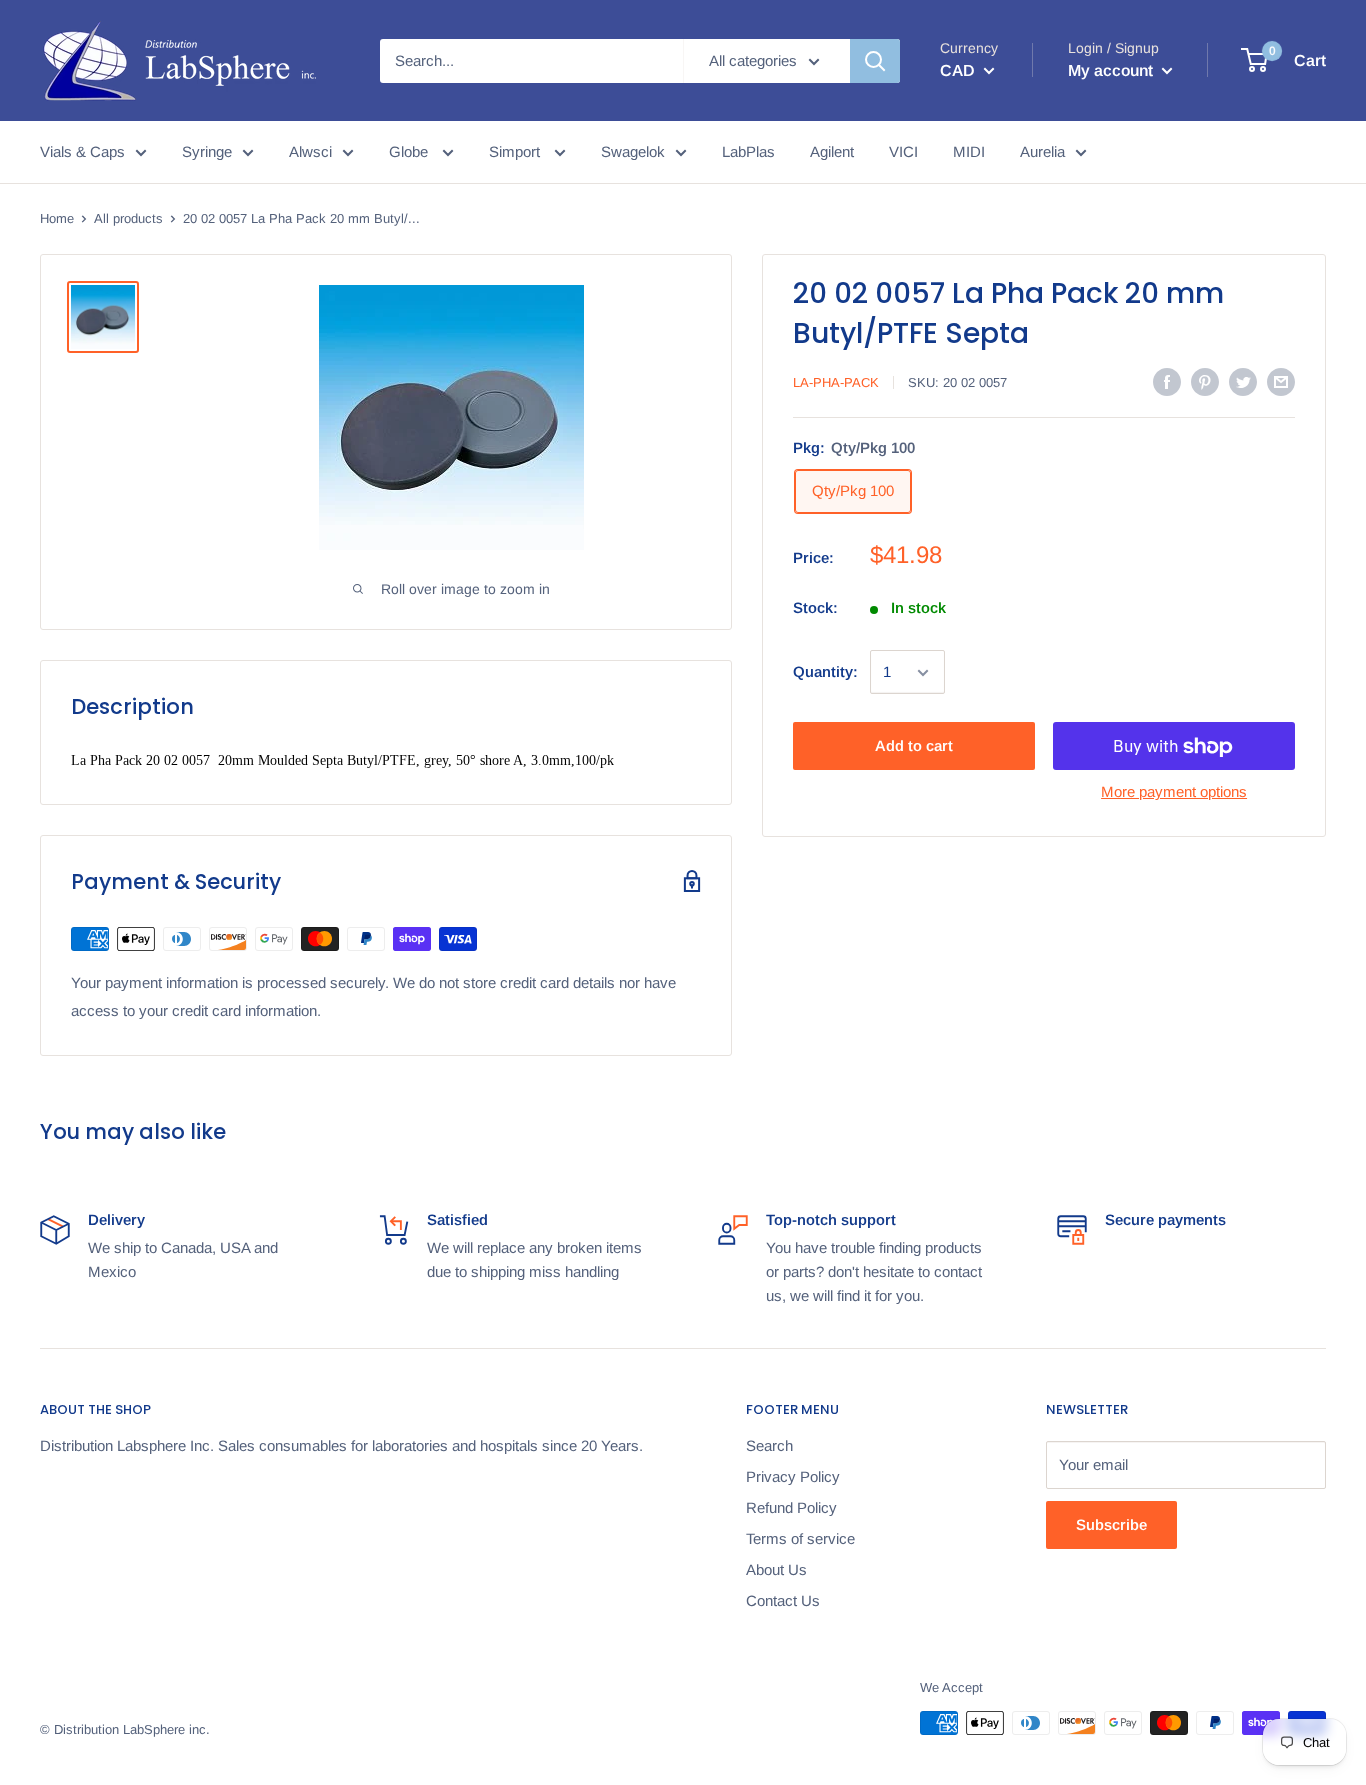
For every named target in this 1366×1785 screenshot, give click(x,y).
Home (57, 218)
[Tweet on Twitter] (1243, 381)
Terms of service (800, 1538)
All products (128, 218)
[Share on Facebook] (1167, 381)
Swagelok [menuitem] (633, 151)
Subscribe (1111, 1524)
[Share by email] (1281, 381)
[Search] (875, 61)
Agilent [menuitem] (832, 151)
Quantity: (825, 672)
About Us (776, 1569)
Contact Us (783, 1600)
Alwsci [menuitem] (310, 151)
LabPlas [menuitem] (748, 151)
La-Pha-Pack (836, 382)
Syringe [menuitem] (207, 151)
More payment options (1174, 792)
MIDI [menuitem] (969, 151)
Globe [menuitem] (410, 151)
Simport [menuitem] (516, 151)
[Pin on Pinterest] (1205, 381)
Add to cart (914, 746)
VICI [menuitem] (903, 151)
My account (1112, 70)
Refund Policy (791, 1507)
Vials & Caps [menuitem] (82, 151)
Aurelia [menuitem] (1042, 151)
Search (769, 1445)
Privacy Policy (793, 1476)
